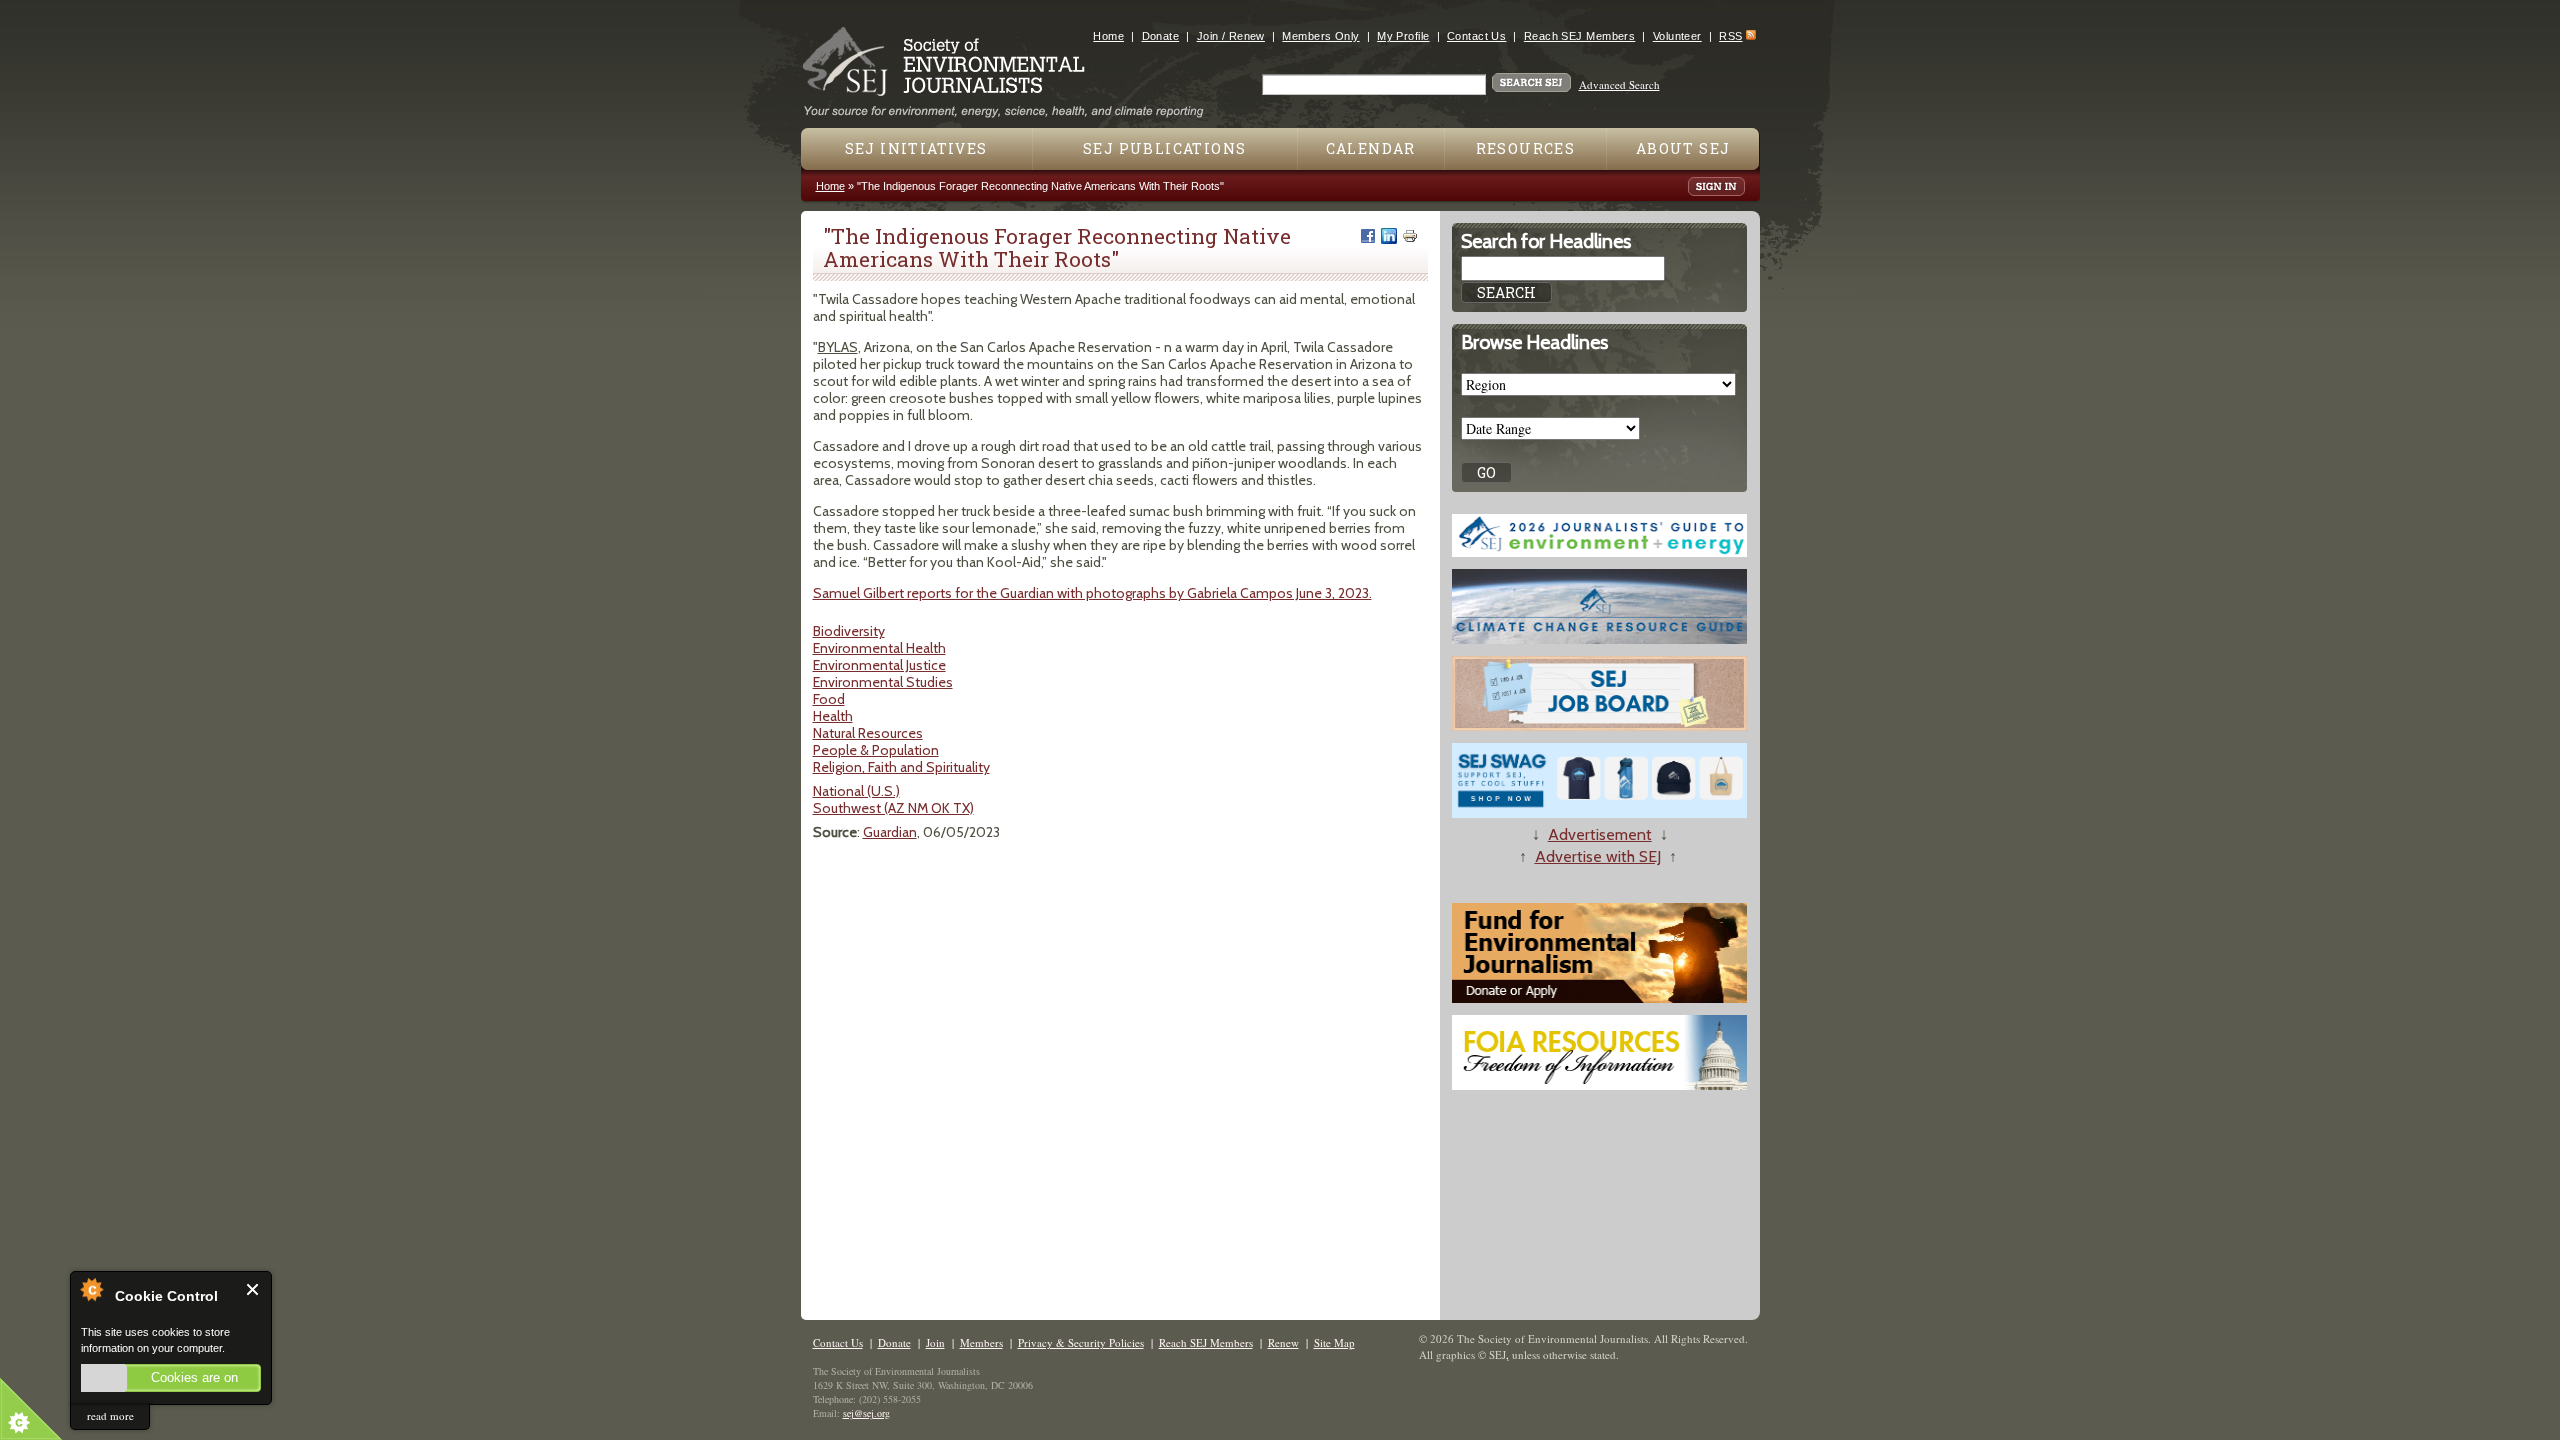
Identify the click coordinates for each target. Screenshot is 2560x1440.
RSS (1730, 36)
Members (981, 1342)
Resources (1526, 148)
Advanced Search (1619, 84)
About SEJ (1683, 148)
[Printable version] (1410, 236)
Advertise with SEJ (1598, 856)
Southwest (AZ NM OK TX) (893, 808)
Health (833, 716)
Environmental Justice (879, 665)
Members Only (1320, 36)
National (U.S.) (856, 791)
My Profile (1403, 36)
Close (253, 1289)
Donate (1161, 36)
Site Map (1334, 1342)
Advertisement (1600, 834)
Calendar (1371, 148)
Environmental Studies (883, 682)
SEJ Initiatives (916, 148)
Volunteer (1677, 36)
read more (110, 1415)
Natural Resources (868, 733)
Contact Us (1476, 36)
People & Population (876, 750)
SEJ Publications (1164, 148)
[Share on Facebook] (1368, 236)
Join (935, 1342)
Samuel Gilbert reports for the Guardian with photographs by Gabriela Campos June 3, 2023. (1092, 593)
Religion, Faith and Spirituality (901, 767)
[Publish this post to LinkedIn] (1389, 236)
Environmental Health (879, 648)
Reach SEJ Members (1579, 36)
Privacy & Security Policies (1081, 1342)
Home (1108, 36)
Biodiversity (849, 631)
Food (829, 699)
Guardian (890, 832)
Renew (1283, 1342)
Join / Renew (1231, 36)
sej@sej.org (866, 1413)
